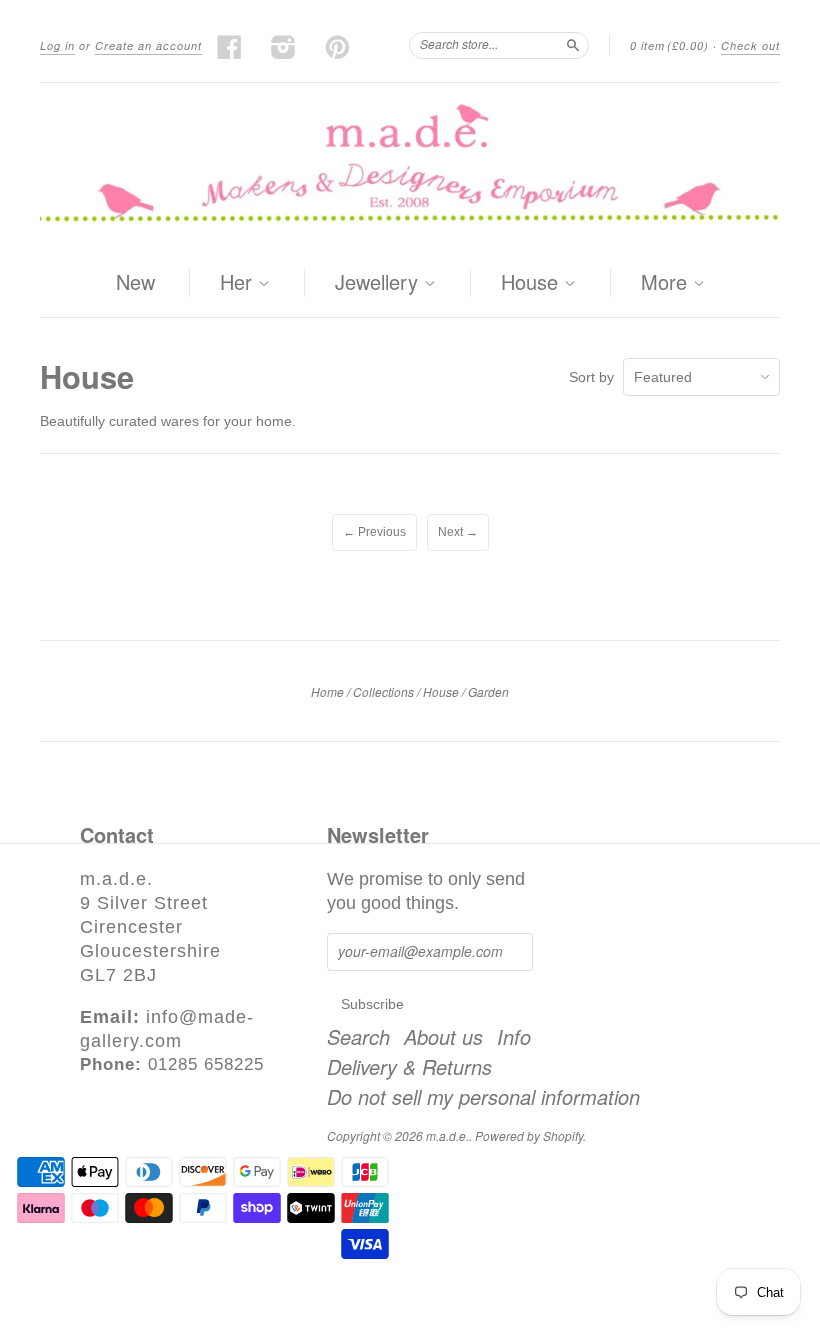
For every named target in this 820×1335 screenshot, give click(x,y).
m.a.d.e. (447, 1135)
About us (443, 1037)
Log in (57, 45)
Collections (383, 691)
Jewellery (379, 283)
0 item (669, 45)
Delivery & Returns (409, 1067)
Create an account (148, 45)
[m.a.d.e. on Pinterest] (338, 47)
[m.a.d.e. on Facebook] (230, 47)
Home (327, 691)
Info (514, 1037)
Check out (750, 45)
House (532, 283)
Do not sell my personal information (483, 1097)
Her (239, 283)
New (135, 281)
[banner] (410, 166)
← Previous (374, 532)
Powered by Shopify (529, 1135)
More (667, 283)
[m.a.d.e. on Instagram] (284, 47)
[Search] (573, 45)
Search (358, 1037)
